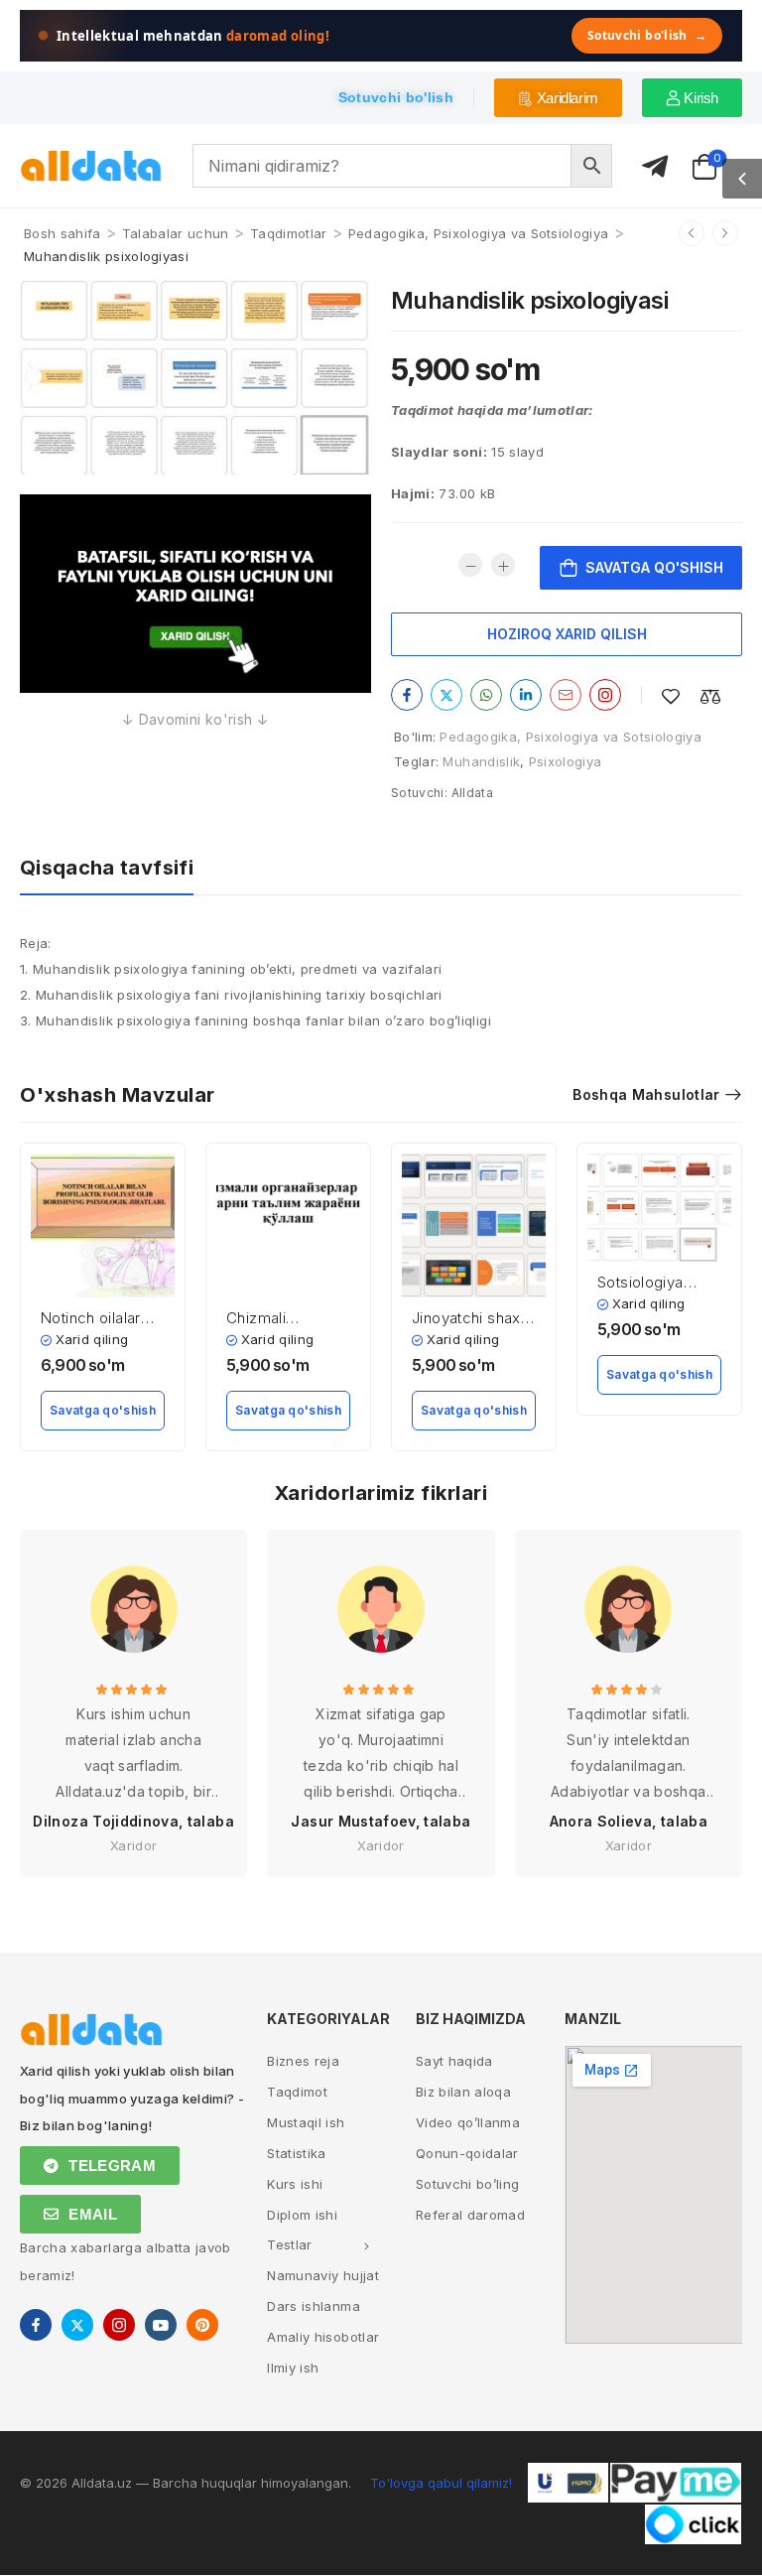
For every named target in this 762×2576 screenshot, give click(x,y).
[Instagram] (605, 695)
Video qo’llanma (468, 2122)
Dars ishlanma (314, 2306)
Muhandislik (481, 761)
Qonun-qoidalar (467, 2153)
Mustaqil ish (306, 2122)
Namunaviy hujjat (323, 2275)
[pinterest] (202, 2325)
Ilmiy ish (293, 2368)
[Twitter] (446, 695)
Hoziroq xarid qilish (567, 634)
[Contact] (655, 167)
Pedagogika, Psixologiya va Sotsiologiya (479, 233)
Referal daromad (470, 2215)
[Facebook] (407, 695)
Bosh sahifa (63, 233)
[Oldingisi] (692, 233)
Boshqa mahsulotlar (646, 1094)
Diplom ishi (302, 2215)
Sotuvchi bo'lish (647, 35)
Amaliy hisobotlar (323, 2337)
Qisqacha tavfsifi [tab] (107, 868)
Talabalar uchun (176, 233)
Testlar (289, 2244)
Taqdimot (297, 2092)
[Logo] (91, 166)
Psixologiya (566, 761)
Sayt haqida (454, 2061)
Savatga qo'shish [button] (103, 1410)
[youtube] (161, 2325)
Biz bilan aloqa (463, 2092)
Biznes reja (303, 2061)
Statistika (297, 2153)
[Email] (566, 695)
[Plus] (503, 565)
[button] (742, 179)
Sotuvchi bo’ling (468, 2184)
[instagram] (119, 2325)
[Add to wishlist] (671, 696)
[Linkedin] (526, 695)
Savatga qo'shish (654, 567)
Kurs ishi (295, 2184)
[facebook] (36, 2325)
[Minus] (470, 565)
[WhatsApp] (486, 695)
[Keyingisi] (725, 233)
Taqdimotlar (289, 233)
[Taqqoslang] (710, 696)
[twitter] (77, 2325)
